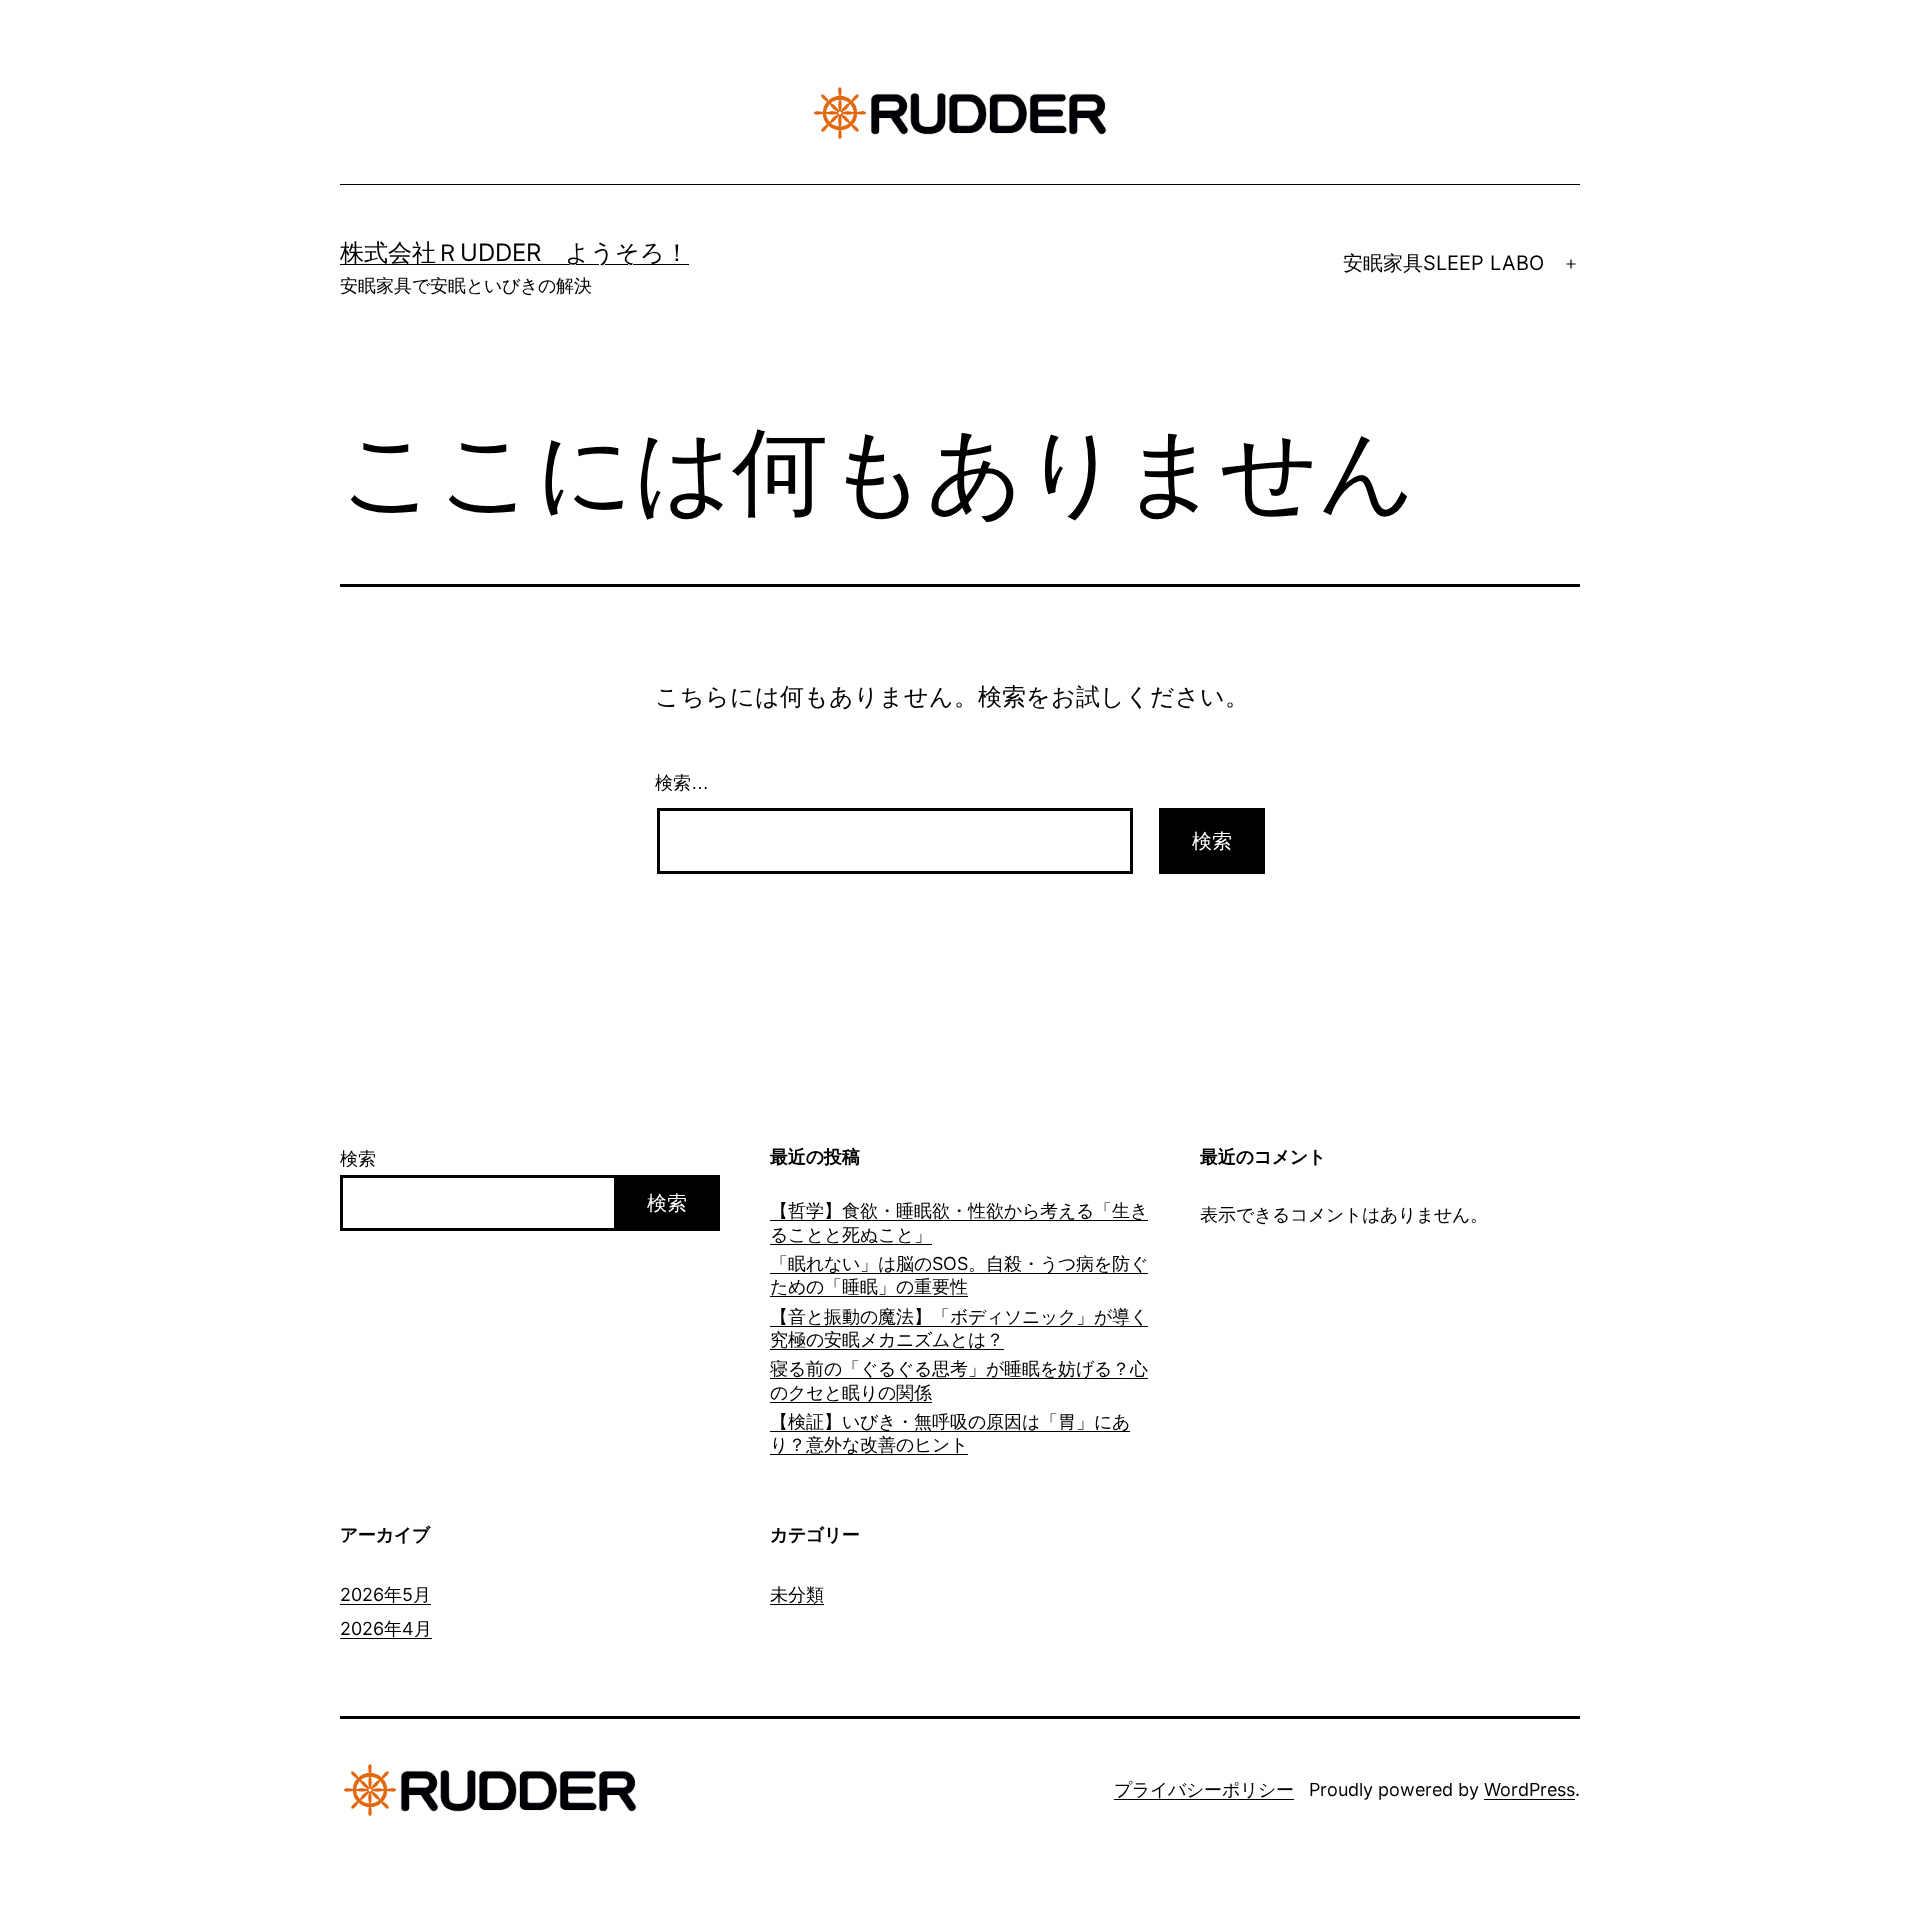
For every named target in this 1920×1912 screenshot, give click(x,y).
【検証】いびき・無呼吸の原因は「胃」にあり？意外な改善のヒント (950, 1433)
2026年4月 (386, 1628)
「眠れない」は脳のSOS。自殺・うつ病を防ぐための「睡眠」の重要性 (959, 1275)
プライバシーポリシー (1204, 1789)
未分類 (797, 1594)
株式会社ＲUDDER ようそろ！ (514, 252)
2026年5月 (385, 1594)
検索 (358, 1158)
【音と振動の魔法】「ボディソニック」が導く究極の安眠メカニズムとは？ (959, 1328)
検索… (682, 783)
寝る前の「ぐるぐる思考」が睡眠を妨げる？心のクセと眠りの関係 (959, 1380)
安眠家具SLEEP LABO (1443, 263)
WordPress (1529, 1789)
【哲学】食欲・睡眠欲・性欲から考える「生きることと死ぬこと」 (959, 1222)
